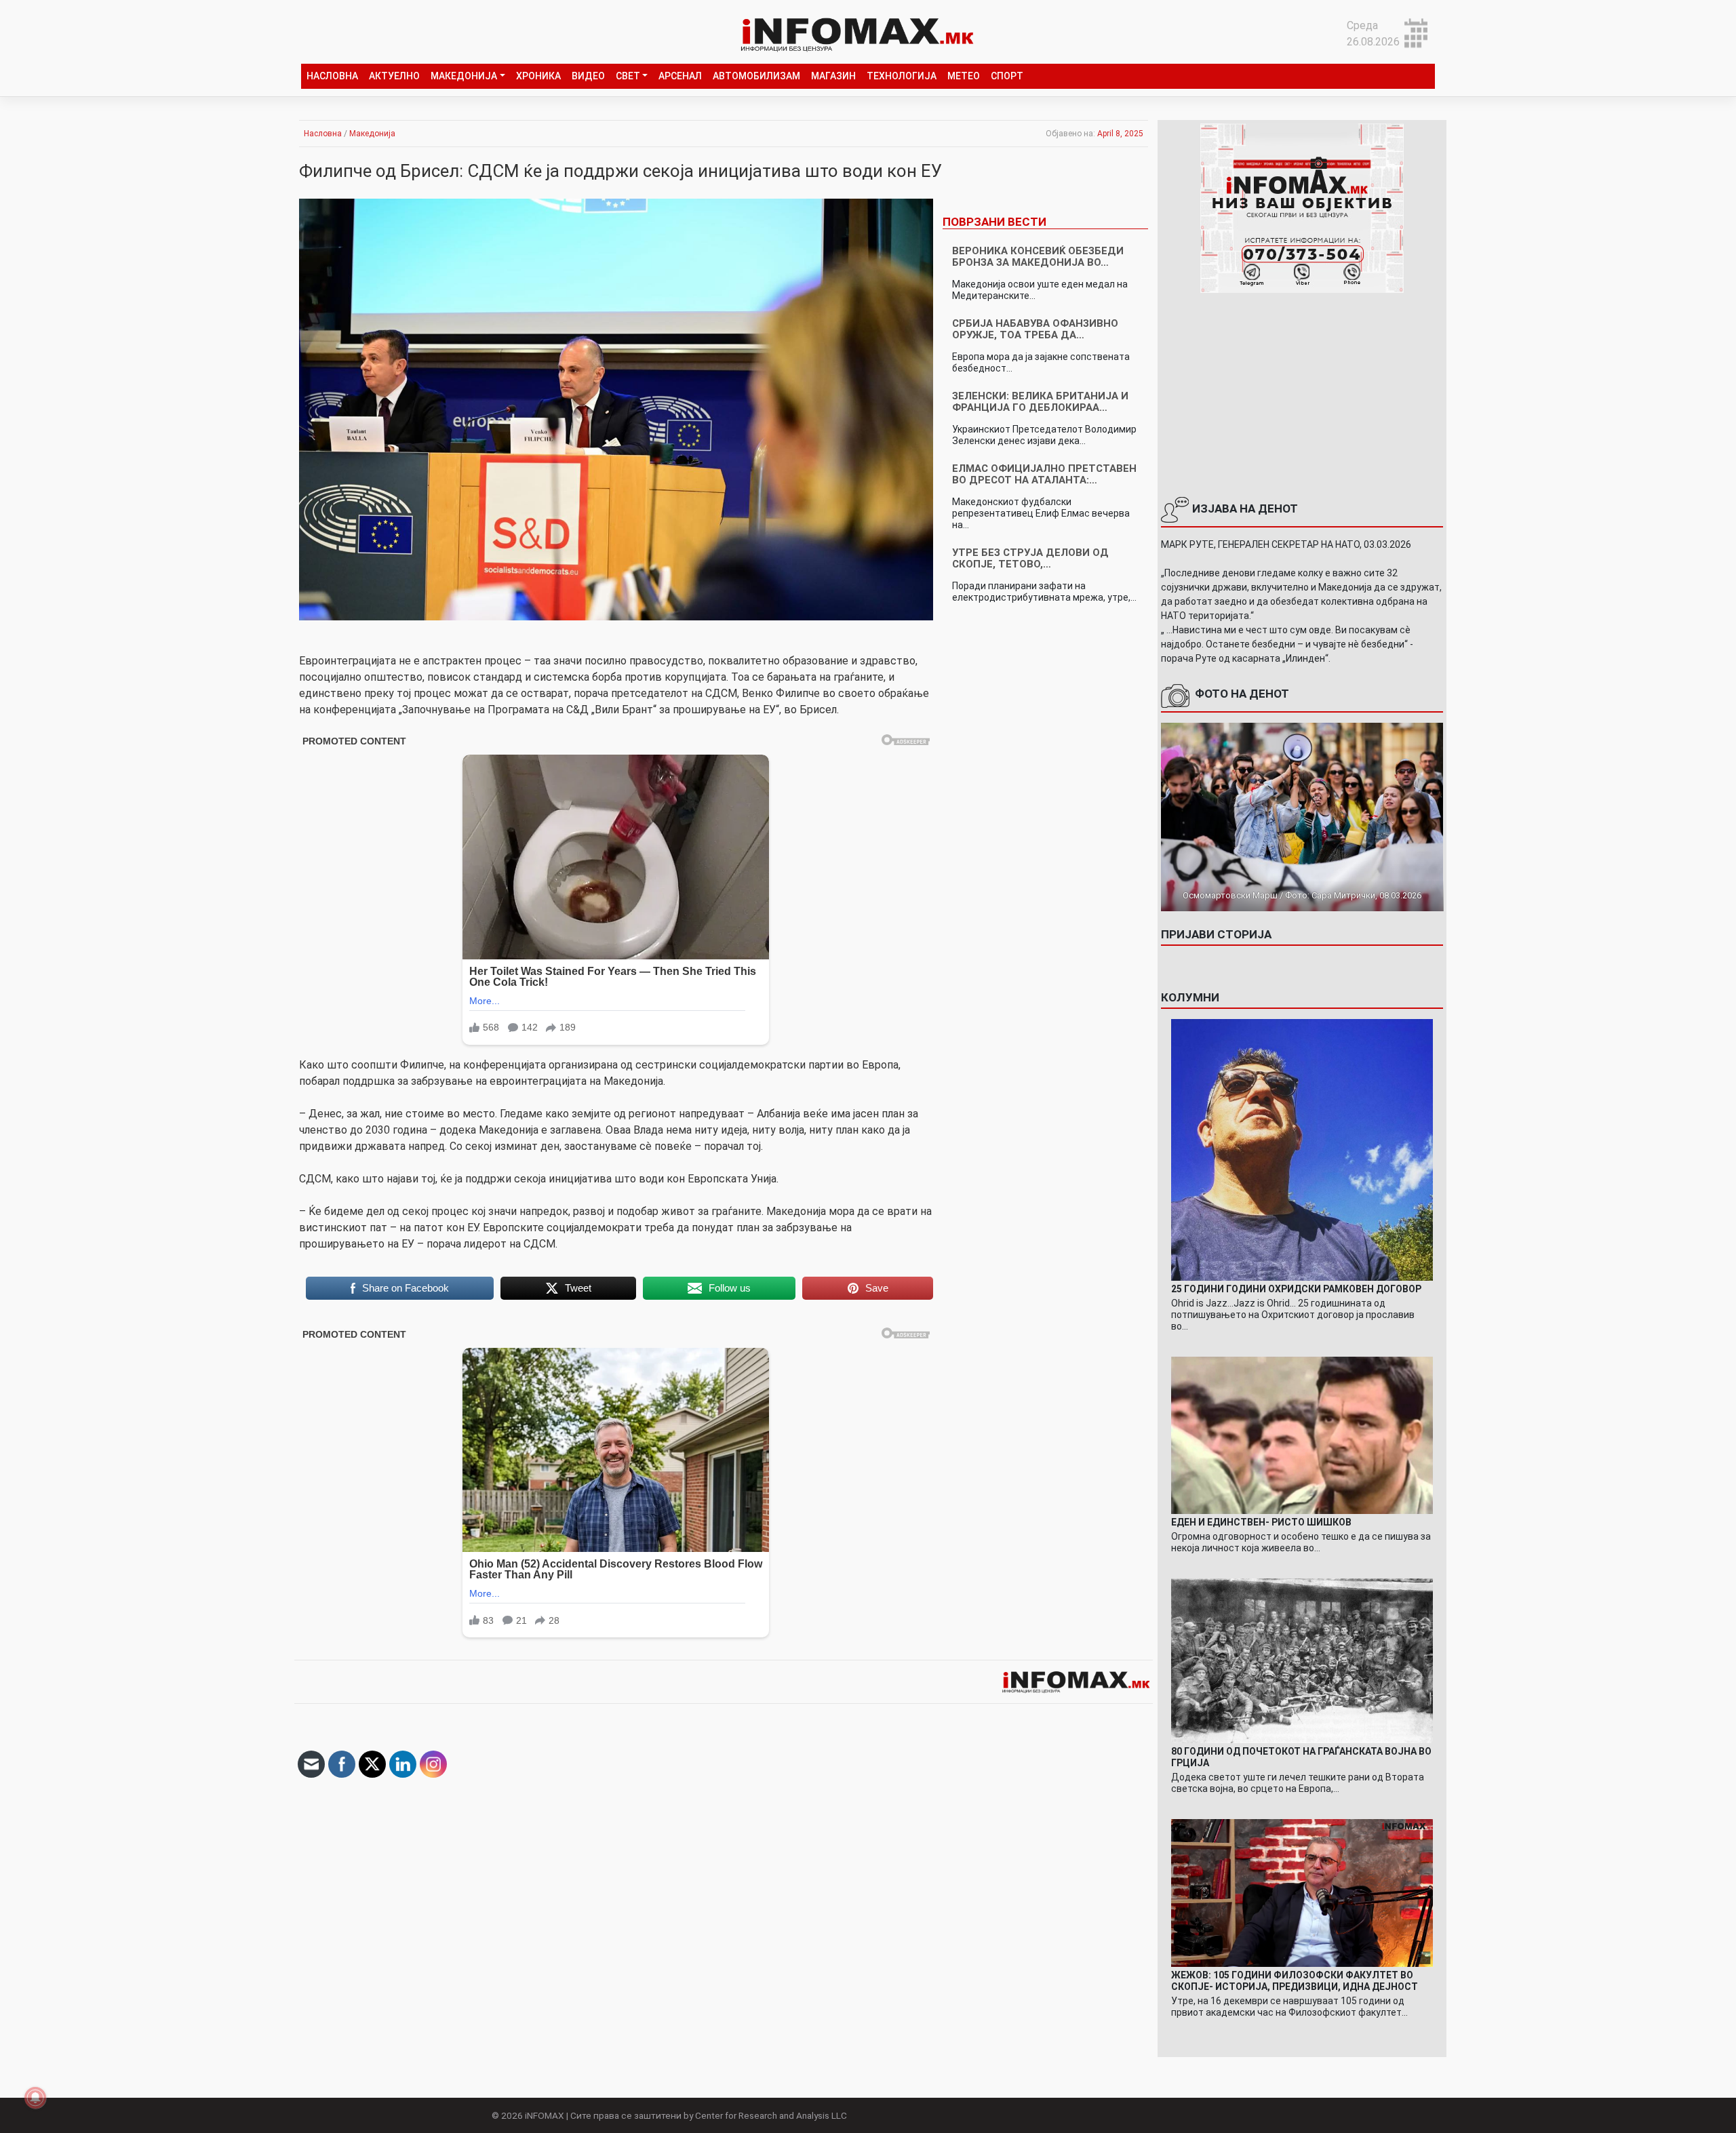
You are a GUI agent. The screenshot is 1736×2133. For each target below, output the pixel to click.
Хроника (538, 76)
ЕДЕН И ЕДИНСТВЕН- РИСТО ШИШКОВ (1261, 1522)
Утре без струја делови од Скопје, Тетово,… (1030, 558)
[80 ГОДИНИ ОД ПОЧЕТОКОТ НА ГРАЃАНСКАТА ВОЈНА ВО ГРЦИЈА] (1302, 1660)
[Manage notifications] (35, 2098)
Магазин (833, 76)
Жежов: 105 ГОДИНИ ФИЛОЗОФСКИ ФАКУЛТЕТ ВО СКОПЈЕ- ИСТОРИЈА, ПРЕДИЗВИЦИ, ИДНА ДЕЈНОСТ (1295, 1981)
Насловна (332, 76)
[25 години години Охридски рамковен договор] (1302, 1149)
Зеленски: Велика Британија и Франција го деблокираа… (1040, 402)
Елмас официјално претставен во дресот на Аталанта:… (1044, 474)
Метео (964, 76)
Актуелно (394, 76)
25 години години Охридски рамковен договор (1296, 1289)
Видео (588, 76)
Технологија (902, 76)
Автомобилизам (756, 76)
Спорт (1007, 76)
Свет (628, 76)
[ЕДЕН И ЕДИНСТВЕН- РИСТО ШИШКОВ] (1302, 1434)
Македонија (464, 76)
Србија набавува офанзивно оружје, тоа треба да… (1035, 329)
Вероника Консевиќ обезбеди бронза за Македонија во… (1038, 257)
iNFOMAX (545, 2115)
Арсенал (680, 76)
